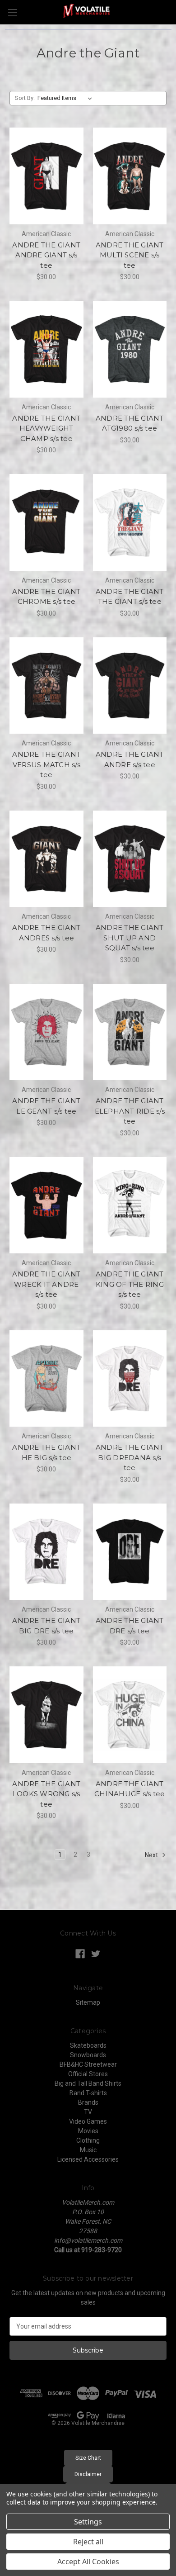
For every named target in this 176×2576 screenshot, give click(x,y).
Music (88, 2150)
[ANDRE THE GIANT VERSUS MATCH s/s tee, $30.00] (46, 686)
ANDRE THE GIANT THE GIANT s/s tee (130, 597)
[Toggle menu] (12, 12)
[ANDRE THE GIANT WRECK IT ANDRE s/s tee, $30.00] (46, 1205)
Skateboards (88, 2045)
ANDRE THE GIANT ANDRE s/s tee (130, 759)
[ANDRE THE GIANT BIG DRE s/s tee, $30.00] (46, 1552)
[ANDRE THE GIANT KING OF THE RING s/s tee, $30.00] (130, 1205)
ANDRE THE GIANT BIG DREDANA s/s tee (130, 1457)
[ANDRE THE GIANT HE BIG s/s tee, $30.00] (46, 1379)
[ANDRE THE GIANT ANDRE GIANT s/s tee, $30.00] (46, 176)
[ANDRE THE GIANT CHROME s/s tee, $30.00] (46, 522)
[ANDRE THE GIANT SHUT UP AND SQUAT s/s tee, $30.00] (130, 859)
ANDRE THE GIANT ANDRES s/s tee (46, 933)
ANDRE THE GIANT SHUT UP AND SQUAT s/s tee (130, 938)
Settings (88, 2522)
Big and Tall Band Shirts (88, 2083)
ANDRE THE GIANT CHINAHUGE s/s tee (130, 1789)
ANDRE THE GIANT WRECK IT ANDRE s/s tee (46, 1284)
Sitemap (88, 2002)
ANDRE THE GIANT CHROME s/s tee (46, 597)
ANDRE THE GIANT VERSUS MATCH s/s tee (46, 764)
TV (88, 2112)
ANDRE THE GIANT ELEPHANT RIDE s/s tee (130, 1111)
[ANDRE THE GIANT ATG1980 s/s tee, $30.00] (130, 349)
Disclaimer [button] (88, 2474)
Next (152, 1855)
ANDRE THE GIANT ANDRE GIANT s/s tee (46, 255)
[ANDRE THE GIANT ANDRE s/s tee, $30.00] (130, 686)
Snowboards (88, 2055)
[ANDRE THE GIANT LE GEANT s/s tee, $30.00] (46, 1032)
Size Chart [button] (88, 2458)
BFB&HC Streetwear (88, 2064)
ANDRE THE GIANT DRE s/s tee (130, 1626)
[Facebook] (80, 1954)
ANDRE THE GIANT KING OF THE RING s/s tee (130, 1284)
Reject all (88, 2542)
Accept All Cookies (88, 2562)
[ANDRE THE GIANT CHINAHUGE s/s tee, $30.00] (130, 1715)
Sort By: (25, 98)
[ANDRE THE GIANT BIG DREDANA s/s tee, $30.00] (130, 1379)
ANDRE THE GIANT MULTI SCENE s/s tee (130, 255)
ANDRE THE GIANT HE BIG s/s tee (46, 1452)
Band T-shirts (88, 2093)
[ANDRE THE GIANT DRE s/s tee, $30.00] (130, 1552)
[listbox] (67, 98)
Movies (88, 2131)
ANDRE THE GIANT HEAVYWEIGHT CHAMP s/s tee (46, 428)
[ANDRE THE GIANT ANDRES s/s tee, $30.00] (46, 859)
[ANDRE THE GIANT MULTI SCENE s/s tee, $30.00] (130, 176)
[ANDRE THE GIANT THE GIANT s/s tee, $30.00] (130, 522)
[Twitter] (96, 1954)
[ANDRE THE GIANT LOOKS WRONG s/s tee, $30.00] (46, 1715)
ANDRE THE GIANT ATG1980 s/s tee (130, 423)
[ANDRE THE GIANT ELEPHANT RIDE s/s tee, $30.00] (130, 1032)
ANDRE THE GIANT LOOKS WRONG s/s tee (46, 1794)
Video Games (88, 2121)
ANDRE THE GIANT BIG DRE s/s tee (46, 1626)
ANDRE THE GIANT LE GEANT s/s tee (46, 1106)
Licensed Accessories (88, 2159)
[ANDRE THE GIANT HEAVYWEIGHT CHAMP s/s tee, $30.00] (46, 349)
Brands (88, 2102)
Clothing (88, 2140)
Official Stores (88, 2074)
